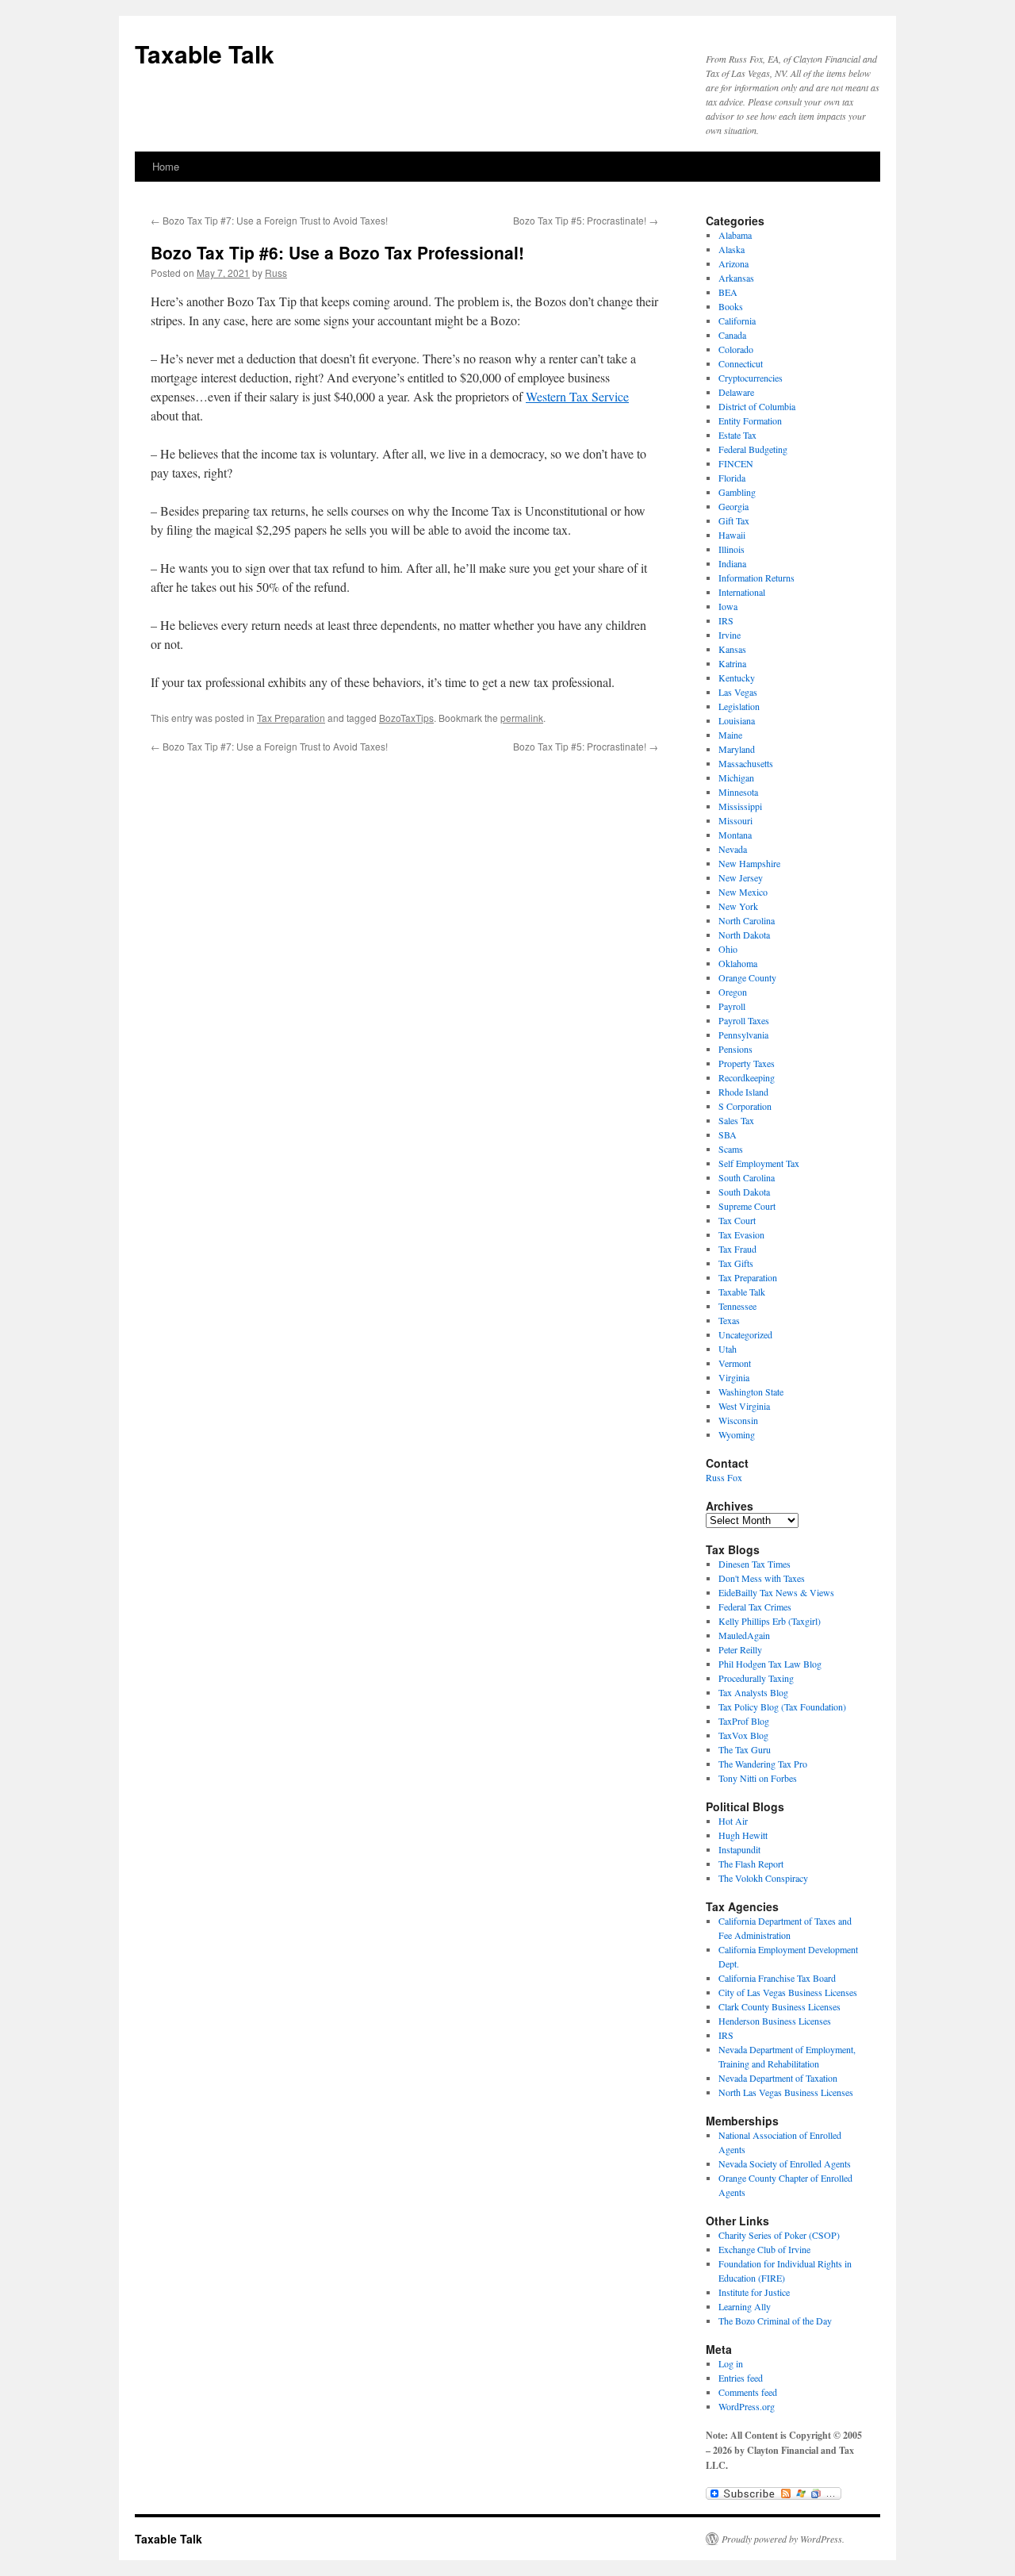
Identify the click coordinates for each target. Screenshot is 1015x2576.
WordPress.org (747, 2406)
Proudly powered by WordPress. (783, 2539)
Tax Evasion (741, 1234)
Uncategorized (745, 1334)
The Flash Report (751, 1864)
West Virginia (744, 1406)
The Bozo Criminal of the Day (775, 2321)
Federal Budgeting (753, 449)
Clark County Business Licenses (779, 2006)
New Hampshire (749, 863)
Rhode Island (743, 1092)
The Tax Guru (745, 1749)
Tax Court (737, 1220)
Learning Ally (745, 2306)
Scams (731, 1149)
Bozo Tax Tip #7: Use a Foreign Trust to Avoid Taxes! (269, 220)
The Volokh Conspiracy (763, 1878)
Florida (732, 478)
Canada (732, 335)
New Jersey (741, 877)
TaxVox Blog (743, 1735)
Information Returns (756, 578)
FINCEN (736, 463)
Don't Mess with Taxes (762, 1578)
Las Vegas (738, 692)
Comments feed (748, 2392)
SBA (728, 1134)
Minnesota (738, 792)
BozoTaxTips (406, 718)
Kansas (732, 649)
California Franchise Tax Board (777, 1978)
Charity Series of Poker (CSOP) (779, 2235)
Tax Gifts (736, 1263)
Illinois (732, 549)
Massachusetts (746, 763)
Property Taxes (747, 1063)
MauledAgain (744, 1635)
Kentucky (737, 678)
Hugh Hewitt (743, 1835)
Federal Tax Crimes (755, 1607)
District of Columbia (757, 406)
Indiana (732, 563)
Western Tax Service (577, 396)
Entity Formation (750, 420)
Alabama (735, 235)
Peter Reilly (740, 1649)
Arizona (733, 263)
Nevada (733, 849)
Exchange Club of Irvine (764, 2249)
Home (166, 166)
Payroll (732, 1006)
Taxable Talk (205, 54)
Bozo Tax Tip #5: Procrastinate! (586, 220)
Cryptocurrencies (751, 378)
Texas (729, 1320)
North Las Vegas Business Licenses (786, 2092)
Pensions (735, 1049)
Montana (735, 835)
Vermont (735, 1363)
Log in (731, 2363)
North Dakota (744, 935)
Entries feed (741, 2378)
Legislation (739, 706)
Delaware (736, 392)
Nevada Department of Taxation (778, 2078)
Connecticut (741, 363)
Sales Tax (736, 1120)
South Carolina (747, 1177)
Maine (730, 735)
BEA (728, 292)
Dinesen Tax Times (755, 1564)
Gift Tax (734, 520)
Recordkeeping (747, 1077)
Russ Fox (724, 1477)
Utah (728, 1349)
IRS (726, 620)
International (742, 592)
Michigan (736, 777)
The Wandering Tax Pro (763, 1764)
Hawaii (732, 535)
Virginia (734, 1377)
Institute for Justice (754, 2292)
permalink (522, 718)
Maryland (737, 749)
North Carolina (747, 920)
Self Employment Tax (759, 1163)
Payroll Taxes (744, 1020)
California (737, 321)
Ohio (728, 949)
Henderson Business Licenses (775, 2021)
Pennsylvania (743, 1035)
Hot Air (733, 1821)
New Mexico (743, 892)
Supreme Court (747, 1206)
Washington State (751, 1392)
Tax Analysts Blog (753, 1692)
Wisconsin (738, 1420)
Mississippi (740, 806)
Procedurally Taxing (756, 1678)
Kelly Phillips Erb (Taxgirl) (770, 1621)
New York (738, 906)
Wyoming (737, 1434)
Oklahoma (738, 963)
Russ (276, 273)
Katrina (732, 663)
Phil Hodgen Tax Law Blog (770, 1664)
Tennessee (737, 1306)
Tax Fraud (737, 1249)
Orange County (747, 977)
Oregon (733, 992)
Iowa (728, 606)
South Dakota (744, 1192)
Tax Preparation (291, 718)
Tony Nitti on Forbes (758, 1778)
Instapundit (739, 1849)
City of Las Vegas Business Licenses (788, 1992)
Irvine (730, 635)
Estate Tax (737, 435)
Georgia (733, 506)
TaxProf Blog (744, 1721)
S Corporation (745, 1106)
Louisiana (737, 720)
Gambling (737, 492)
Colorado (736, 349)
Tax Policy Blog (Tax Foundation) (782, 1706)
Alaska (732, 249)
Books (731, 306)
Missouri (735, 820)
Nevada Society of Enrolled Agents (785, 2163)
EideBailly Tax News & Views (776, 1592)
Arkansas (736, 278)
